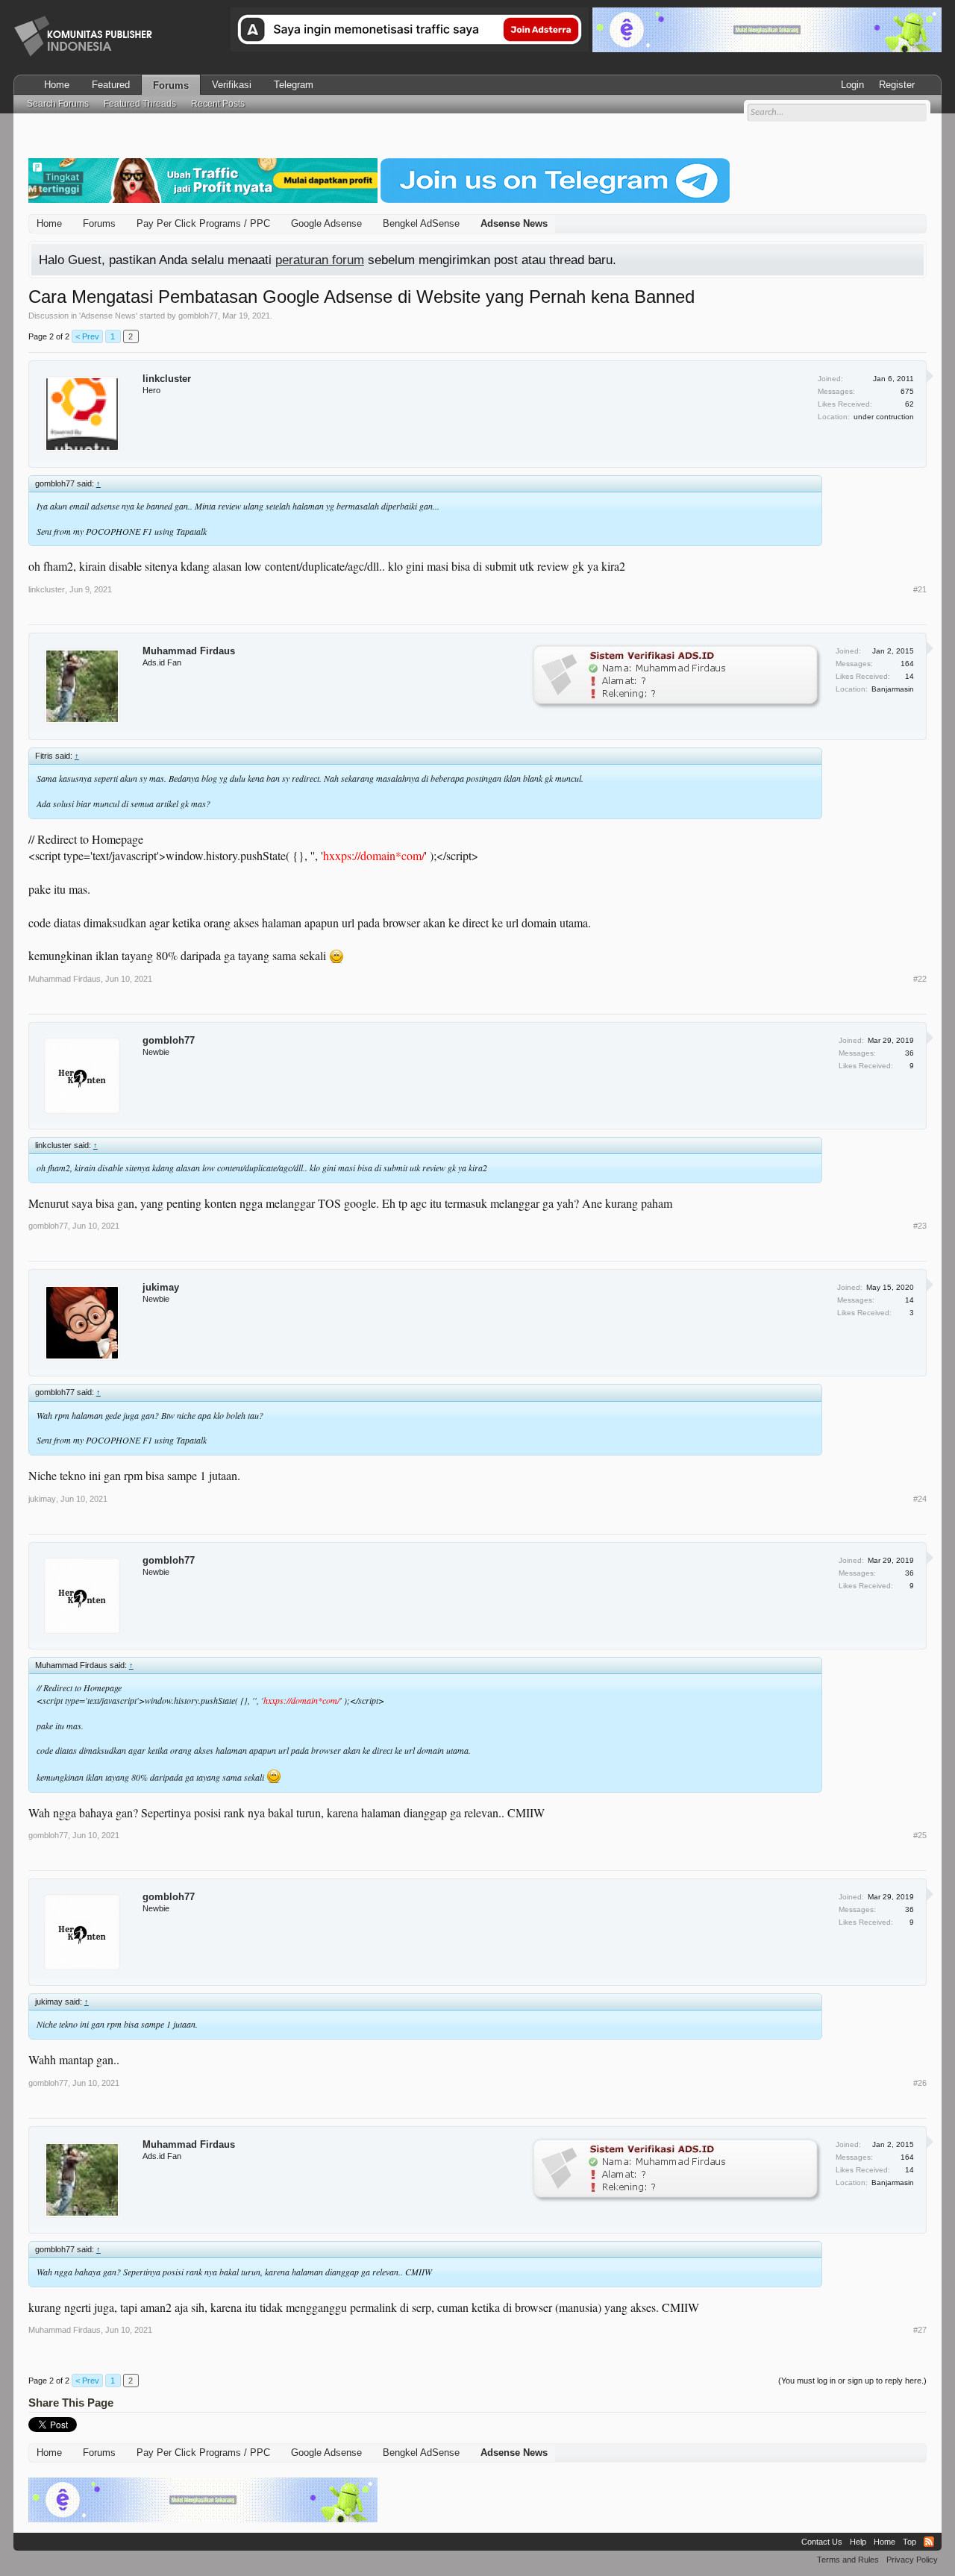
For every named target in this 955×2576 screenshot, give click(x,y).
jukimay (161, 1287)
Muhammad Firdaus (189, 651)
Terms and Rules (848, 2560)
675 (907, 391)
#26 (920, 2083)
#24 (920, 1499)
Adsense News (108, 316)
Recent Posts (218, 104)
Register (897, 85)
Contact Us (822, 2542)
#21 (920, 589)
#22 (920, 979)
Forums (171, 85)
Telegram (294, 85)
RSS (929, 2542)
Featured (111, 85)
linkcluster (167, 379)
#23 (920, 1226)
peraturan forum (320, 260)
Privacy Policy (912, 2560)
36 (909, 1053)
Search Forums (58, 104)
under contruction (884, 417)
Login (852, 85)
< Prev (87, 336)
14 (909, 1300)
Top (909, 2542)
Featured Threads (140, 104)
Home (57, 85)
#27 (920, 2330)
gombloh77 (198, 316)
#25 (920, 1835)
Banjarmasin (893, 689)
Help (858, 2542)
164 (907, 664)
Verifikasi (232, 85)
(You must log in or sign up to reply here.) (852, 2381)
